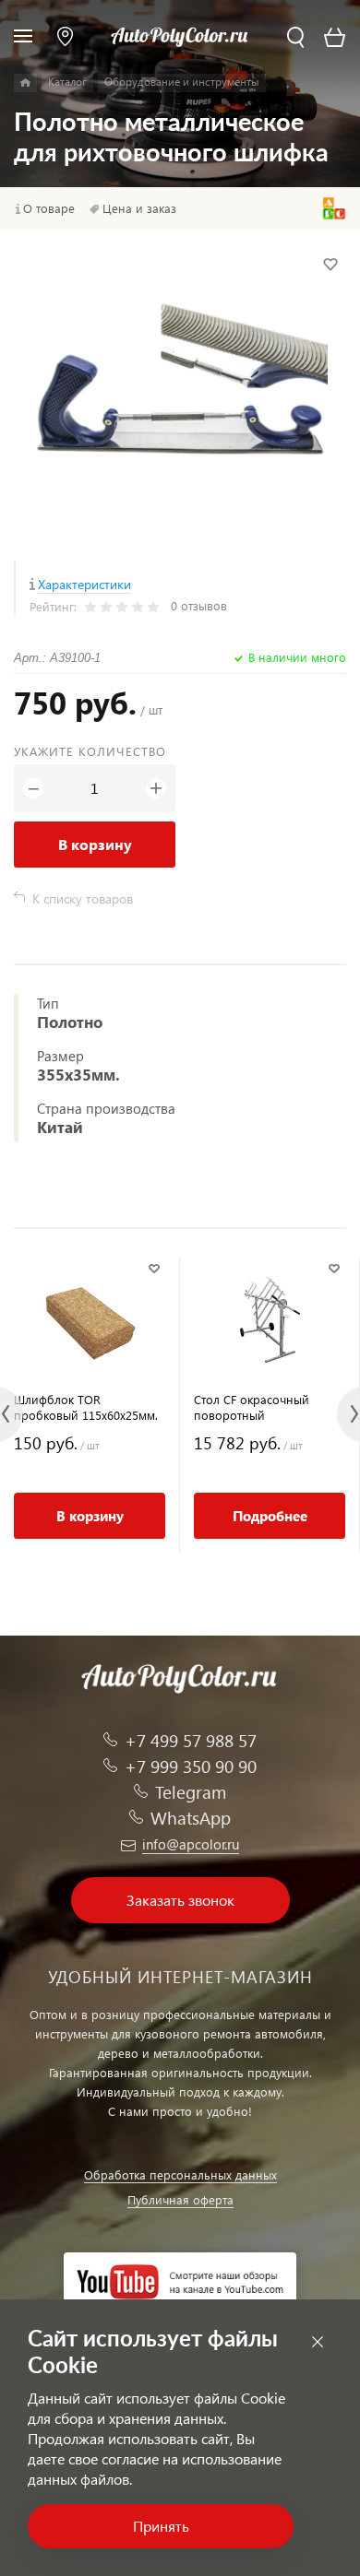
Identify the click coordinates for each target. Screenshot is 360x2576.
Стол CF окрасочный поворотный (252, 1407)
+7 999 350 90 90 (191, 1766)
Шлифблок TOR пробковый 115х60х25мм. (86, 1407)
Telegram (191, 1792)
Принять (161, 2526)
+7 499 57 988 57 (191, 1740)
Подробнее (270, 1516)
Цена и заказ (139, 208)
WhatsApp (191, 1818)
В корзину (95, 844)
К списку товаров (83, 898)
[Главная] (25, 83)
